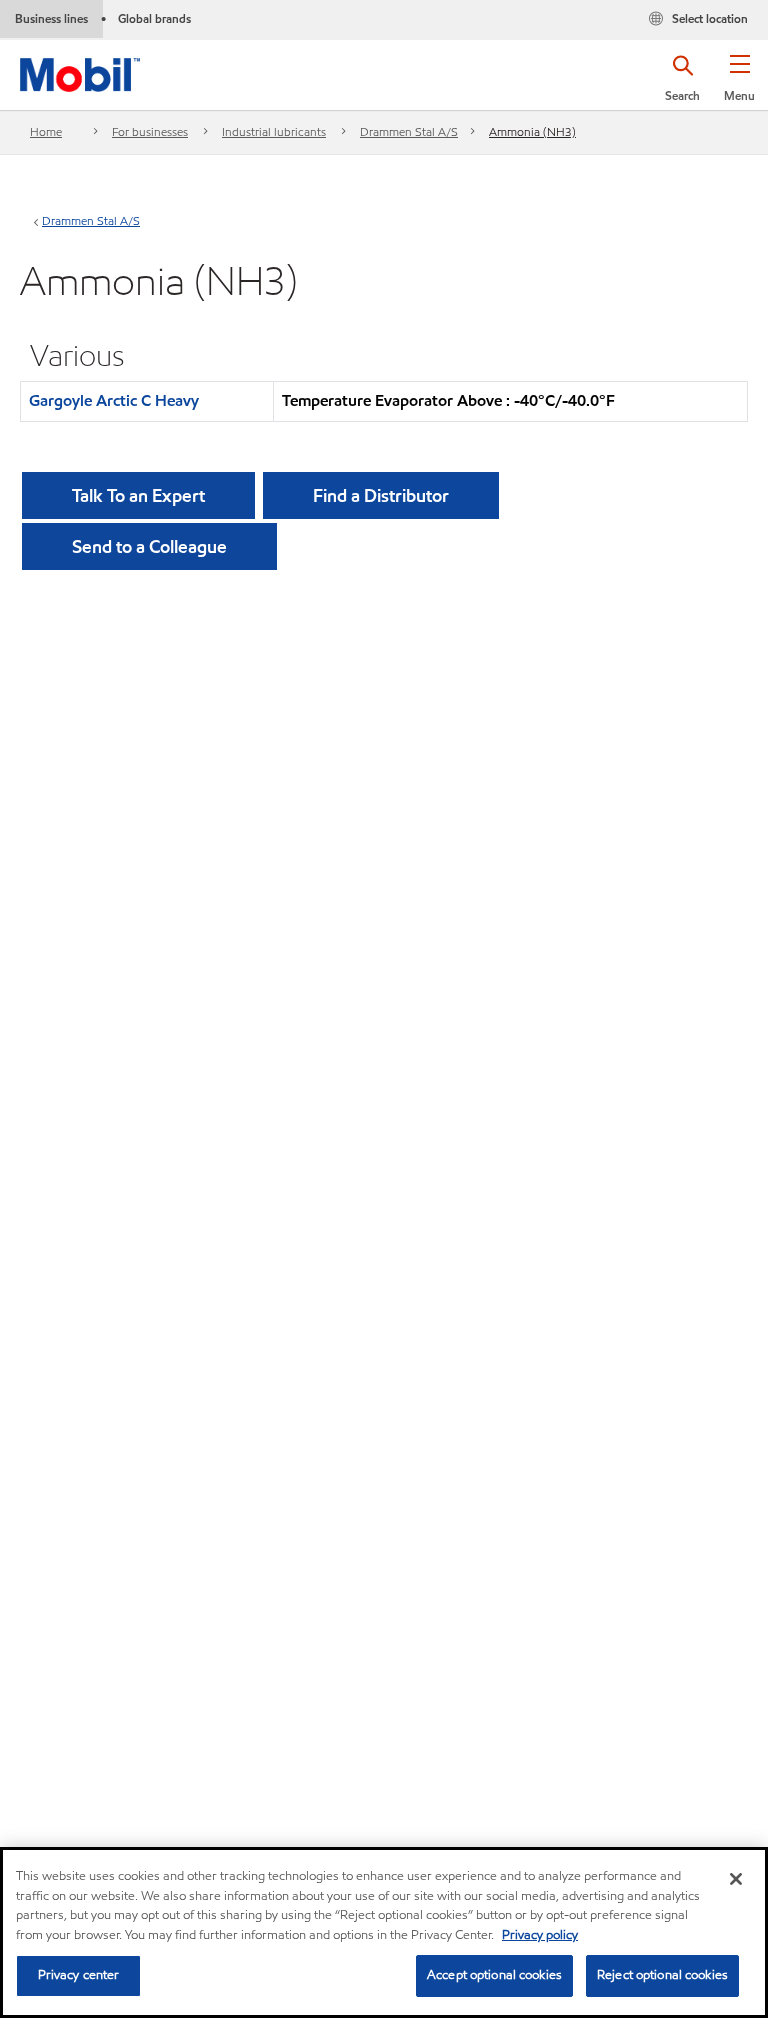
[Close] (736, 1879)
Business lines (51, 18)
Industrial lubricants (274, 131)
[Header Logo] (80, 70)
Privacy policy (540, 1935)
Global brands (154, 18)
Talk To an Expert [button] (138, 495)
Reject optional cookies (662, 1975)
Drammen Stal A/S (409, 131)
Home (46, 131)
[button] (739, 85)
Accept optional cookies (494, 1975)
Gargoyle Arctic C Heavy (114, 400)
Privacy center (79, 1975)
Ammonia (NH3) (532, 131)
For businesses (150, 131)
